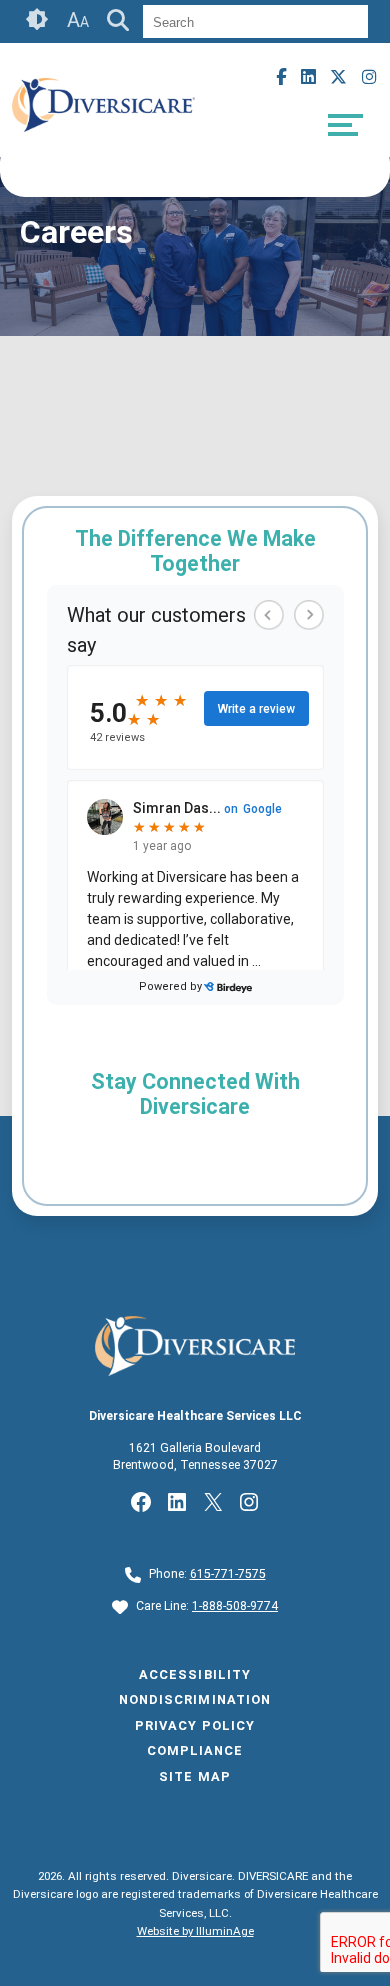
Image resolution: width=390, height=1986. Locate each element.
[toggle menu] (345, 125)
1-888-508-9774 (235, 1606)
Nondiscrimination (194, 1699)
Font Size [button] (78, 20)
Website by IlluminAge (195, 1931)
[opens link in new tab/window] (103, 142)
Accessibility (194, 1674)
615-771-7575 (228, 1574)
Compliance (195, 1750)
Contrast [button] (38, 20)
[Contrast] (38, 21)
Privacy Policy (194, 1725)
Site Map (194, 1776)
